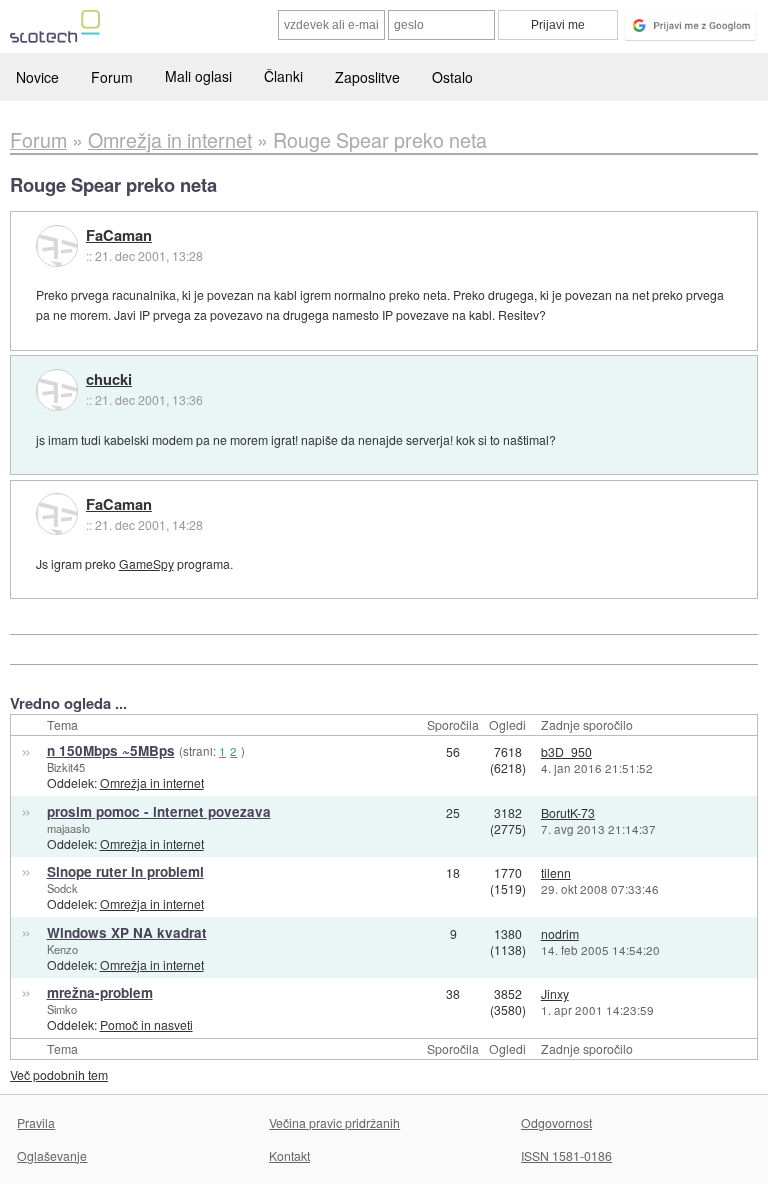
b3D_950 (566, 751)
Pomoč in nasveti (146, 1024)
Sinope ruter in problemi (125, 871)
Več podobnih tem (59, 1074)
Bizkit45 (66, 767)
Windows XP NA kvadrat (127, 932)
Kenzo (62, 949)
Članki (283, 76)
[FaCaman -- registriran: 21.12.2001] (57, 246)
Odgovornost (556, 1122)
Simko (62, 1009)
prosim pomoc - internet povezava (159, 811)
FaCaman (119, 236)
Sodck (62, 888)
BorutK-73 (568, 812)
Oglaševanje (52, 1155)
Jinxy (555, 993)
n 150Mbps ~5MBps (111, 750)
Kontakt (289, 1155)
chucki (109, 380)
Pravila (36, 1122)
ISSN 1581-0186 (566, 1155)
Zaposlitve (367, 77)
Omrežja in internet (152, 782)
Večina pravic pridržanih (334, 1122)
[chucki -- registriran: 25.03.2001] (57, 390)
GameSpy (146, 563)
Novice (37, 77)
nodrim (560, 933)
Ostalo (452, 77)
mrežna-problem (100, 992)
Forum (112, 77)
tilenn (556, 872)
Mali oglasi (198, 76)
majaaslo (68, 828)
